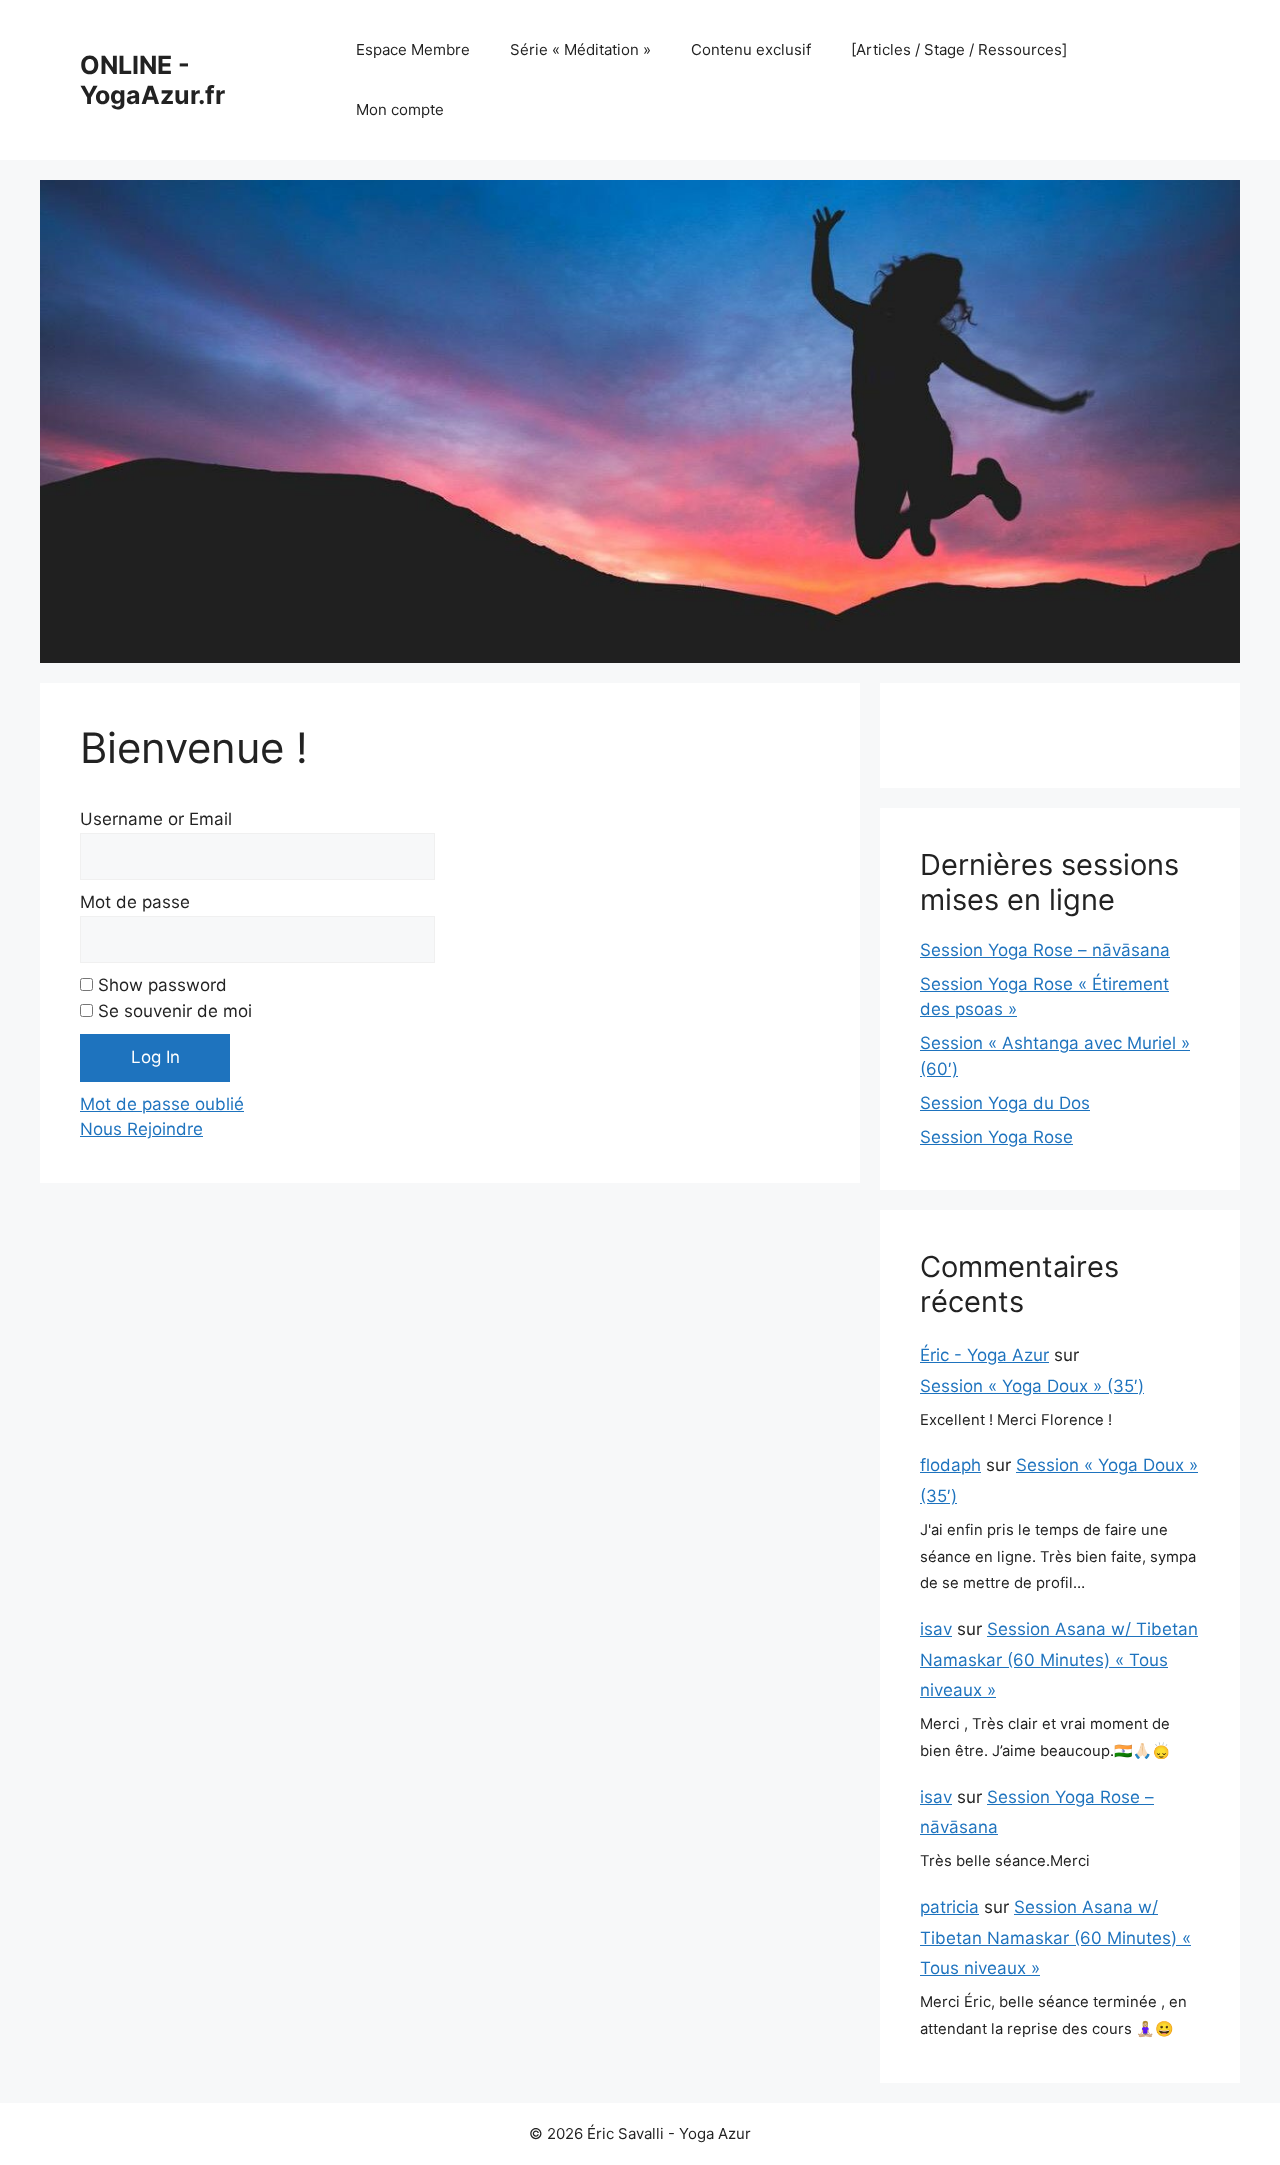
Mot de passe (135, 902)
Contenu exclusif (751, 49)
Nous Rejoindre (141, 1129)
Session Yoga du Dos (1005, 1103)
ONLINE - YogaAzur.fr (152, 80)
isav (936, 1629)
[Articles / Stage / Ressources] (959, 49)
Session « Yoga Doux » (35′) (1032, 1386)
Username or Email (156, 819)
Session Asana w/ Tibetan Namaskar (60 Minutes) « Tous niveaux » (1059, 1659)
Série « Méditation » (580, 49)
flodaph (950, 1465)
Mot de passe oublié (162, 1104)
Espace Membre (413, 49)
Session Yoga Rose (996, 1137)
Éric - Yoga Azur (984, 1355)
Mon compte (400, 109)
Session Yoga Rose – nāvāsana (1045, 950)
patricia (949, 1907)
